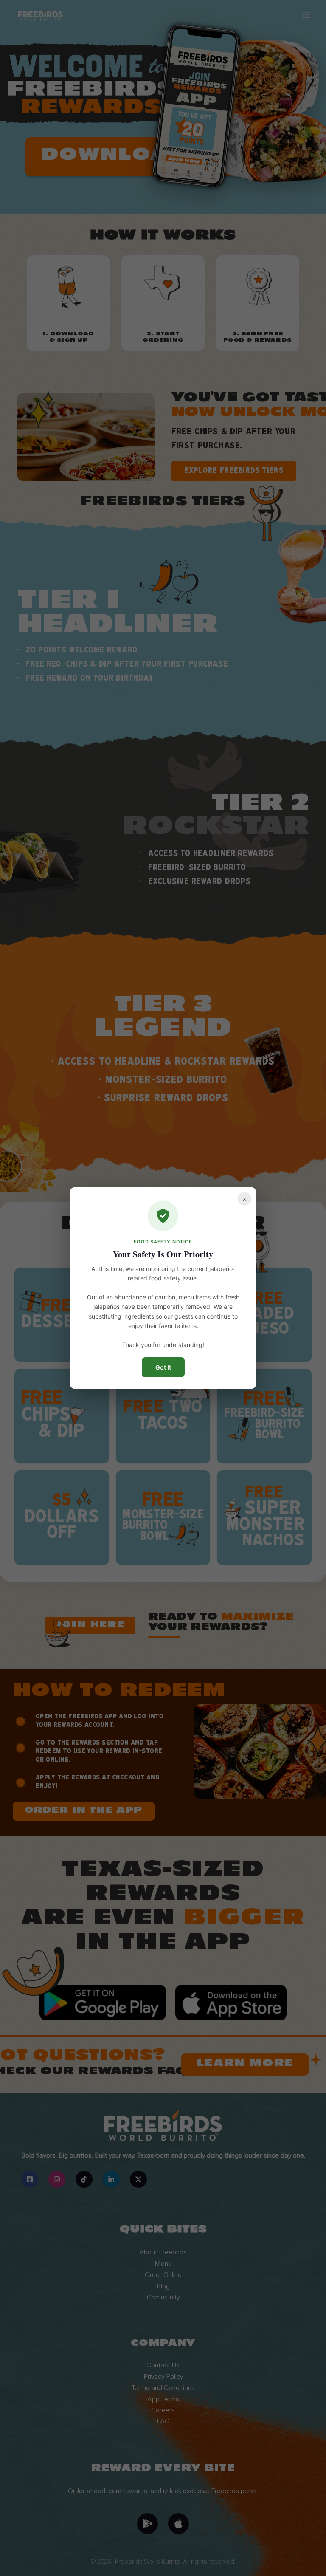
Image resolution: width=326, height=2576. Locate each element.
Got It (163, 1367)
